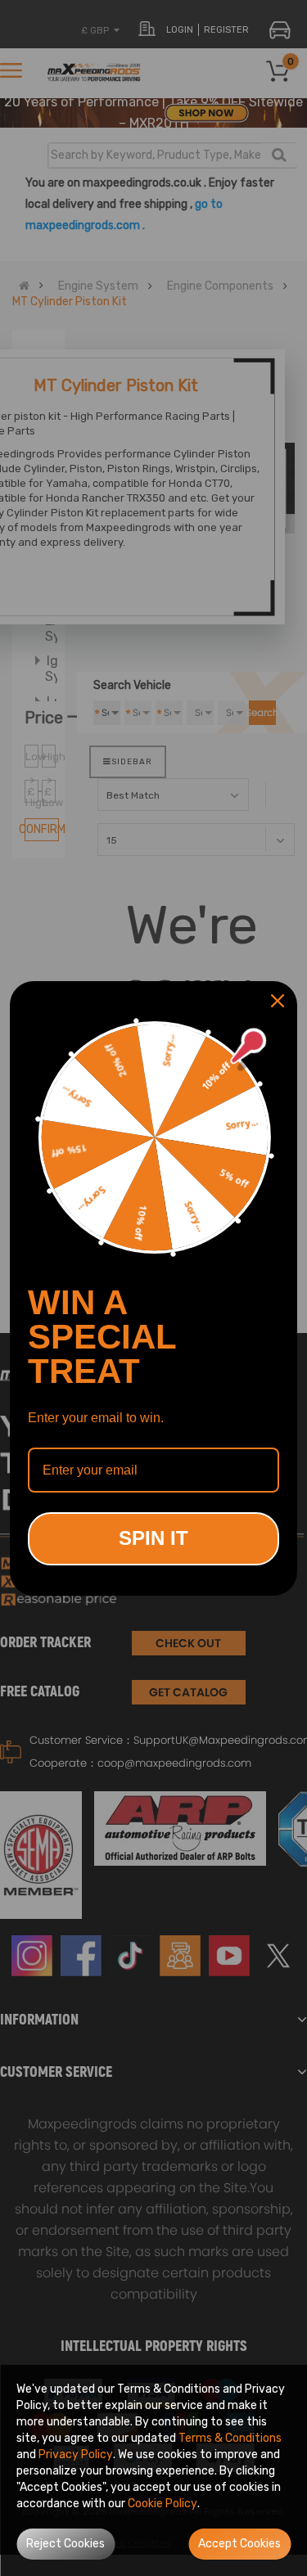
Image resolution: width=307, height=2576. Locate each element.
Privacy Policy (76, 2454)
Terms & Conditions (230, 2438)
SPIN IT (153, 1538)
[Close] (278, 1001)
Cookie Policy (163, 2504)
